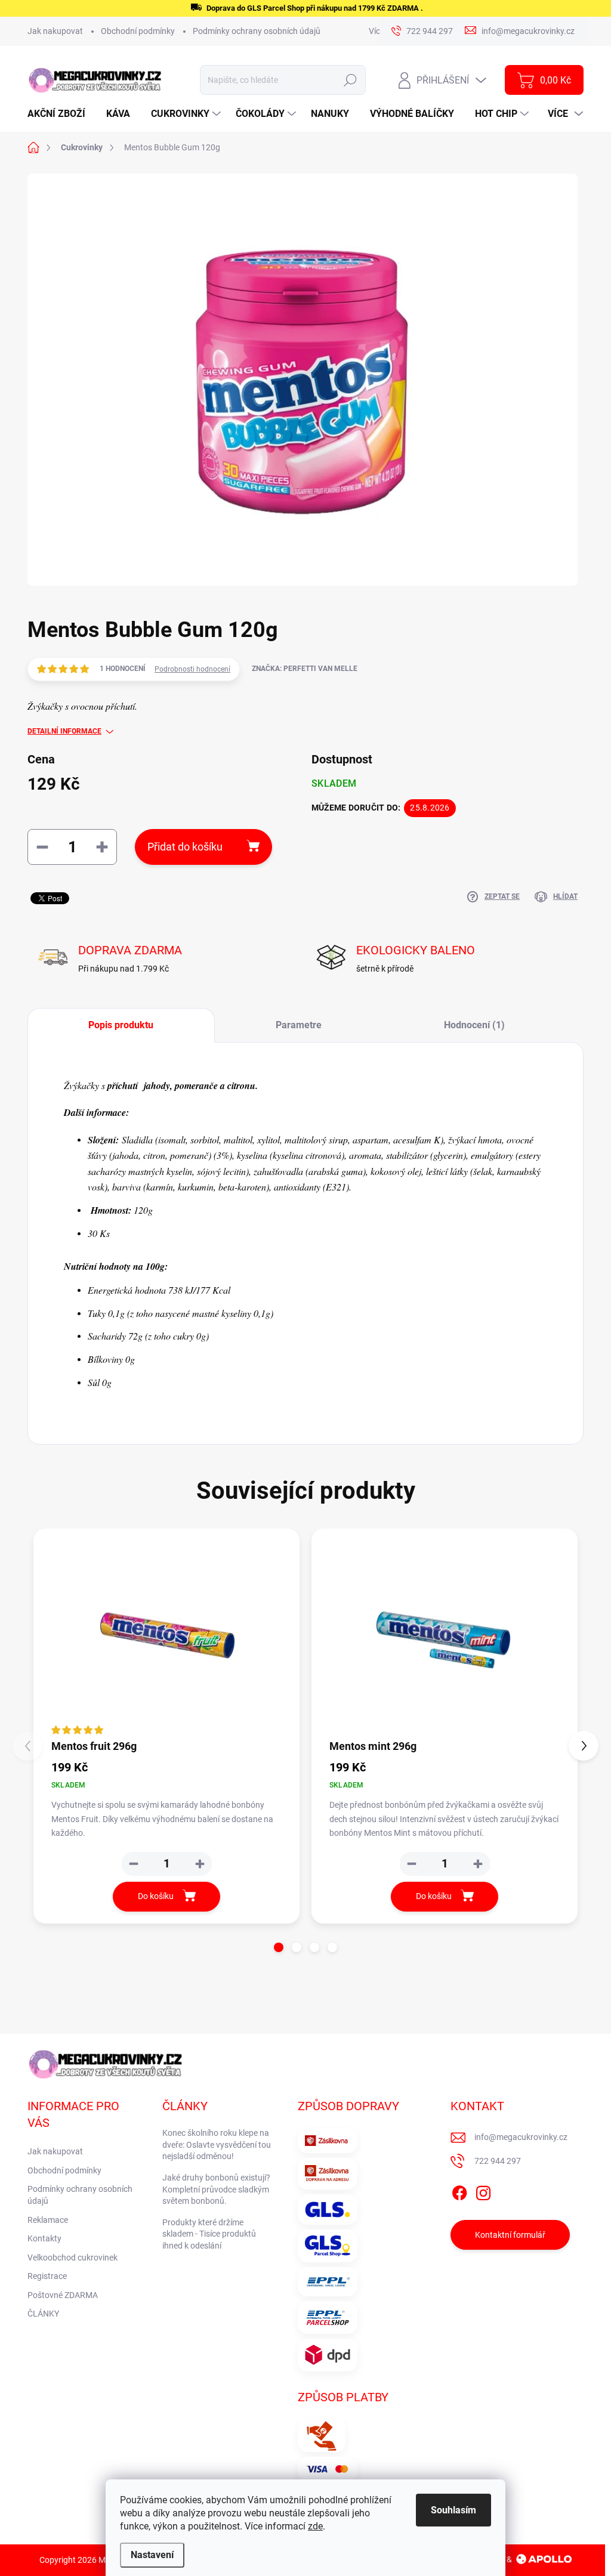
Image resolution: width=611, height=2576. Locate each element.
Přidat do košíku (185, 847)
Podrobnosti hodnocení (192, 669)
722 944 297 (498, 2161)
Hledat (351, 80)
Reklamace (48, 2220)
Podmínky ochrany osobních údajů (257, 31)
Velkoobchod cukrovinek (72, 2258)
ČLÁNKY (43, 2314)
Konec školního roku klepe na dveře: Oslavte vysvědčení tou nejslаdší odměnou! (217, 2144)
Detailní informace (64, 731)
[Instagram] (483, 2191)
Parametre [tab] (299, 1025)
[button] (279, 1947)
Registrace (47, 2276)
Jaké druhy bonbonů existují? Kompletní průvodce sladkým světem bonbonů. (216, 2189)
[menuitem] (61, 114)
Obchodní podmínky (138, 31)
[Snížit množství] (134, 1864)
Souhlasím (453, 2510)
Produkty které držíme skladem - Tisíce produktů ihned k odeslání (209, 2234)
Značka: (305, 669)
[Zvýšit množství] (200, 1864)
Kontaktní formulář (510, 2235)
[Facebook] (459, 2191)
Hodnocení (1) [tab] (474, 1025)
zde (315, 2526)
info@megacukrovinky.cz (521, 2137)
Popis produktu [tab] (121, 1025)
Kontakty (44, 2238)
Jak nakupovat (55, 31)
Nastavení (152, 2555)
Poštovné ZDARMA (63, 2295)
